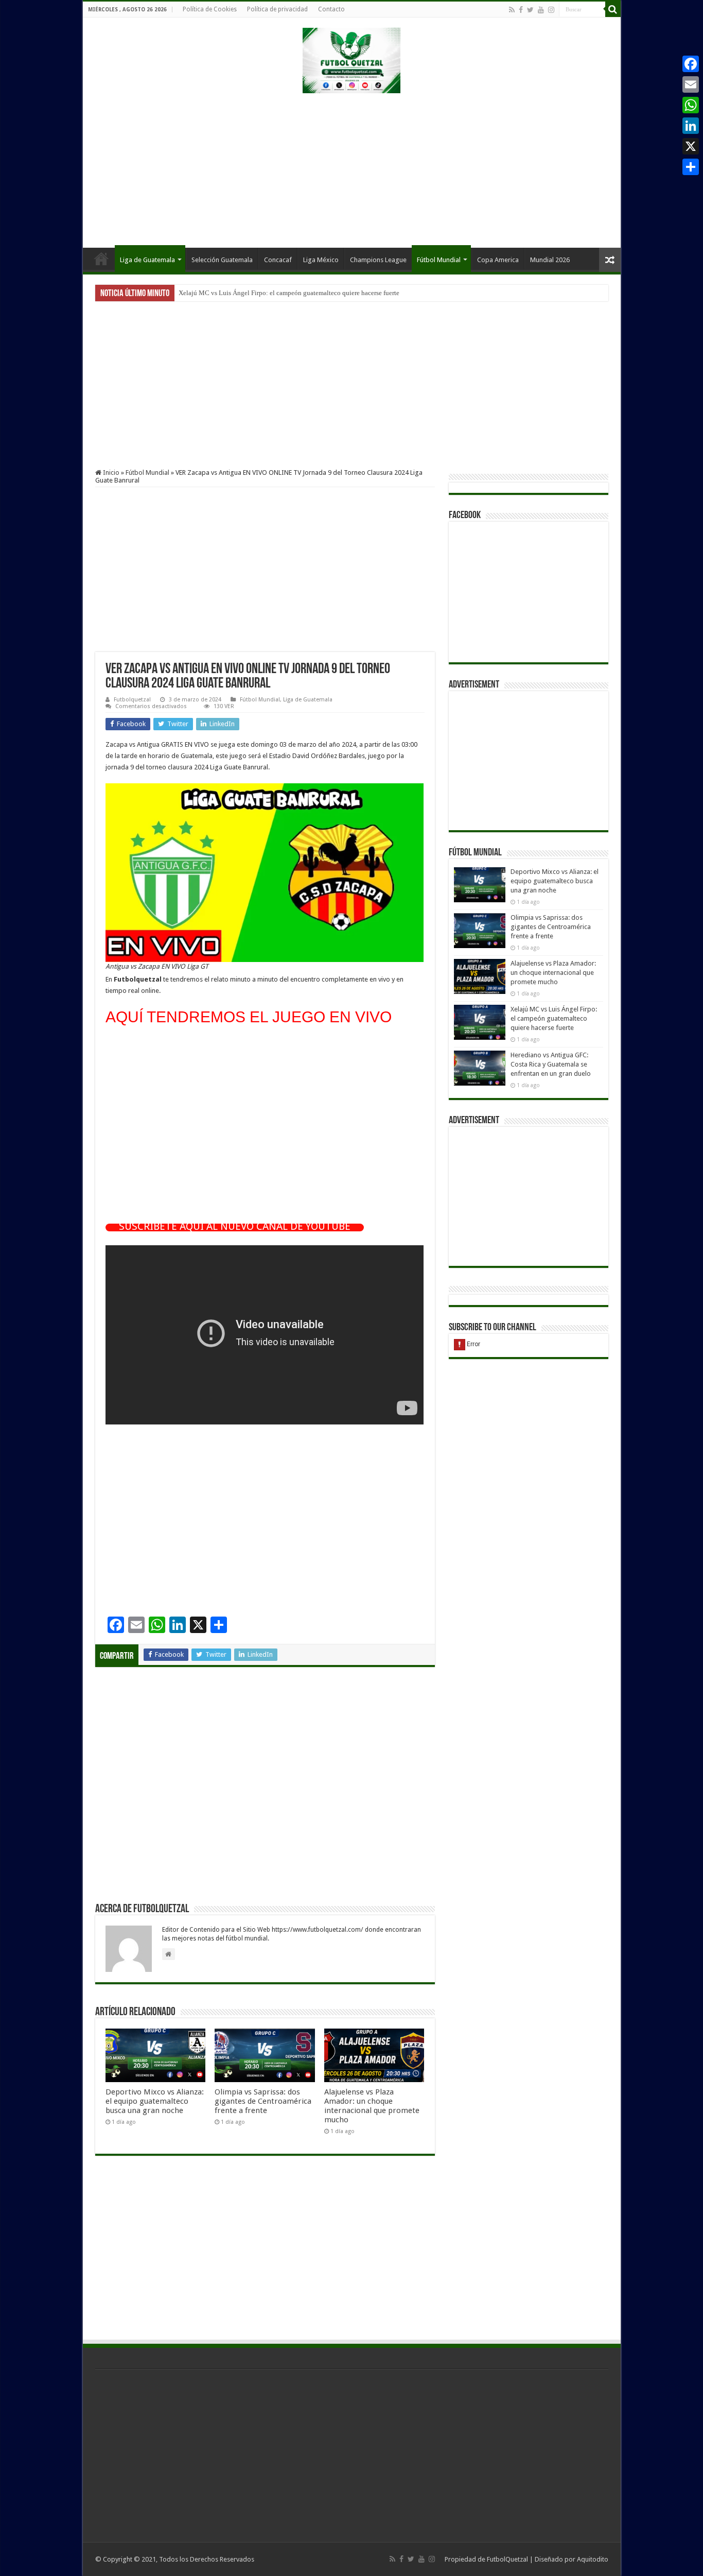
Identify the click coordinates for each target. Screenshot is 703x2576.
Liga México (321, 260)
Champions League (378, 260)
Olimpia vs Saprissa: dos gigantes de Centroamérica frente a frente (263, 2101)
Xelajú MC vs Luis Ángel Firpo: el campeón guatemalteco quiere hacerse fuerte (289, 293)
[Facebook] (521, 10)
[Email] (691, 84)
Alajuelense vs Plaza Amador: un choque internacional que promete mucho (372, 2106)
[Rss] (512, 10)
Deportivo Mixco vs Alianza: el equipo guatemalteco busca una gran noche (155, 2101)
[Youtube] (541, 10)
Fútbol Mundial (439, 260)
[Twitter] (530, 10)
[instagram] (551, 10)
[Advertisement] (351, 165)
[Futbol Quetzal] (351, 59)
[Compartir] (691, 167)
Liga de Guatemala (147, 260)
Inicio (101, 259)
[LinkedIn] (691, 126)
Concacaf (278, 260)
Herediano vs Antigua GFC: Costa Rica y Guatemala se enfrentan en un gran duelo (551, 1064)
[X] (691, 146)
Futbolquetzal (132, 700)
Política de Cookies (210, 9)
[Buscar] (613, 9)
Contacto (331, 9)
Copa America (498, 260)
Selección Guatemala (222, 260)
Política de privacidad (277, 9)
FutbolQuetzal (507, 2559)
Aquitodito (593, 2559)
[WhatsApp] (691, 105)
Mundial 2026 (550, 260)
